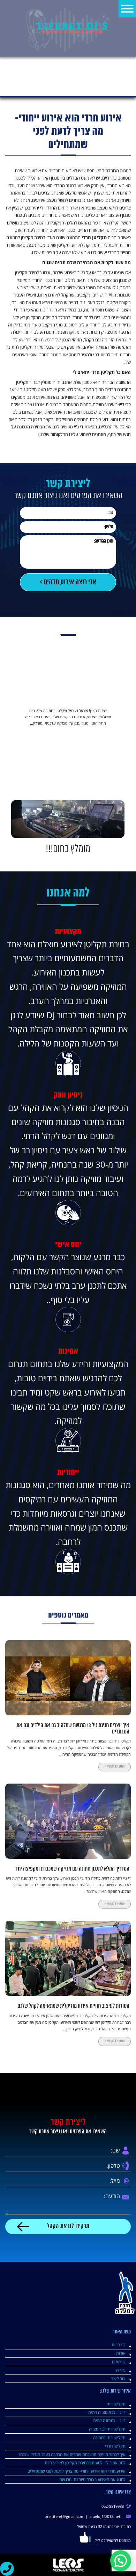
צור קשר (118, 2378)
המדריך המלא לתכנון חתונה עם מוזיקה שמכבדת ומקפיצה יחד (72, 1869)
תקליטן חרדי (115, 2446)
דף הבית (119, 2345)
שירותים (119, 2362)
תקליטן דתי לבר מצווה (107, 2429)
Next (9, 753)
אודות (121, 2353)
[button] (121, 2561)
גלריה (121, 2370)
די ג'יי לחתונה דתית (109, 2420)
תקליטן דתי (116, 2404)
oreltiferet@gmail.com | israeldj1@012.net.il (84, 2516)
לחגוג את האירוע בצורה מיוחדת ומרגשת (92, 2479)
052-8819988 (113, 2506)
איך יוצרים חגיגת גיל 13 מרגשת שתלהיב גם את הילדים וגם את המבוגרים (73, 1729)
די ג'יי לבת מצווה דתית (107, 2412)
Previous (127, 753)
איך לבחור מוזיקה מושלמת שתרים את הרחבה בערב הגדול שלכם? (72, 2454)
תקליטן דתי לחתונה (109, 2437)
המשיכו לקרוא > (115, 1767)
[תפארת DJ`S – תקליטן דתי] (68, 28)
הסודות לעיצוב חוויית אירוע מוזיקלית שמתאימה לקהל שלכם (73, 2006)
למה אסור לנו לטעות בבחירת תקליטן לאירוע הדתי (85, 2463)
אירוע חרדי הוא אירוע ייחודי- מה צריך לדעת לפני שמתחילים (77, 2471)
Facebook (120, 2549)
